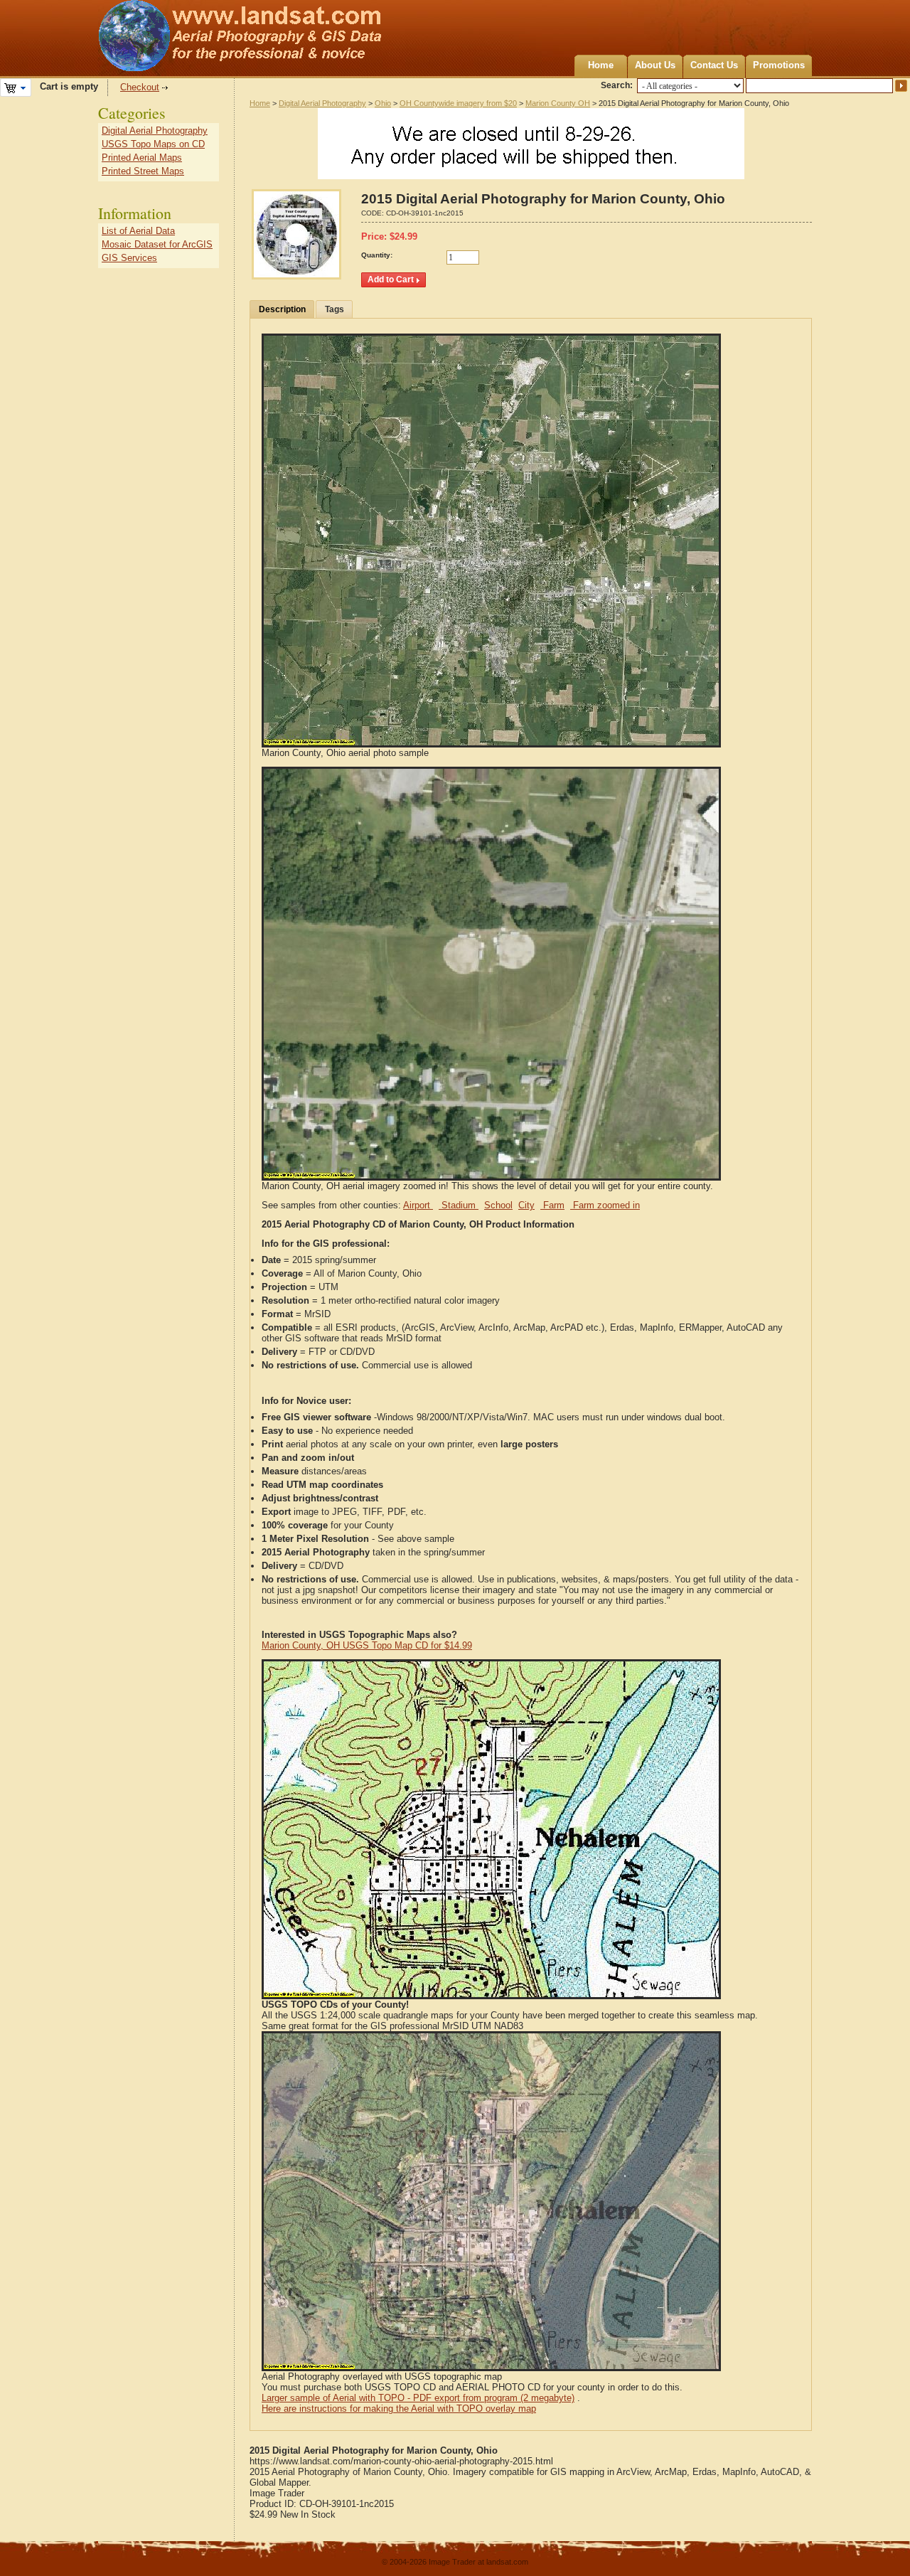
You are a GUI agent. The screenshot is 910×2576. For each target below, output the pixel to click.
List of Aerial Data (138, 231)
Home (601, 65)
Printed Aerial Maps (142, 158)
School (498, 1205)
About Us (655, 65)
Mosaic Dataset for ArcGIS (157, 244)
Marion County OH (558, 103)
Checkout (140, 87)
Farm (552, 1205)
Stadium (459, 1205)
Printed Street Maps (143, 171)
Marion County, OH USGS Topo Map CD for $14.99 (367, 1645)
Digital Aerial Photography (322, 103)
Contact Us (714, 65)
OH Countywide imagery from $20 (458, 103)
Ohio (383, 103)
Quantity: (377, 255)
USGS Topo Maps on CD (153, 144)
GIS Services (129, 258)
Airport (418, 1205)
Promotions (779, 65)
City (526, 1205)
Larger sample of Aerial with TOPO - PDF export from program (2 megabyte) (418, 2398)
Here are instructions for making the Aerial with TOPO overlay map (399, 2409)
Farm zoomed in (605, 1205)
